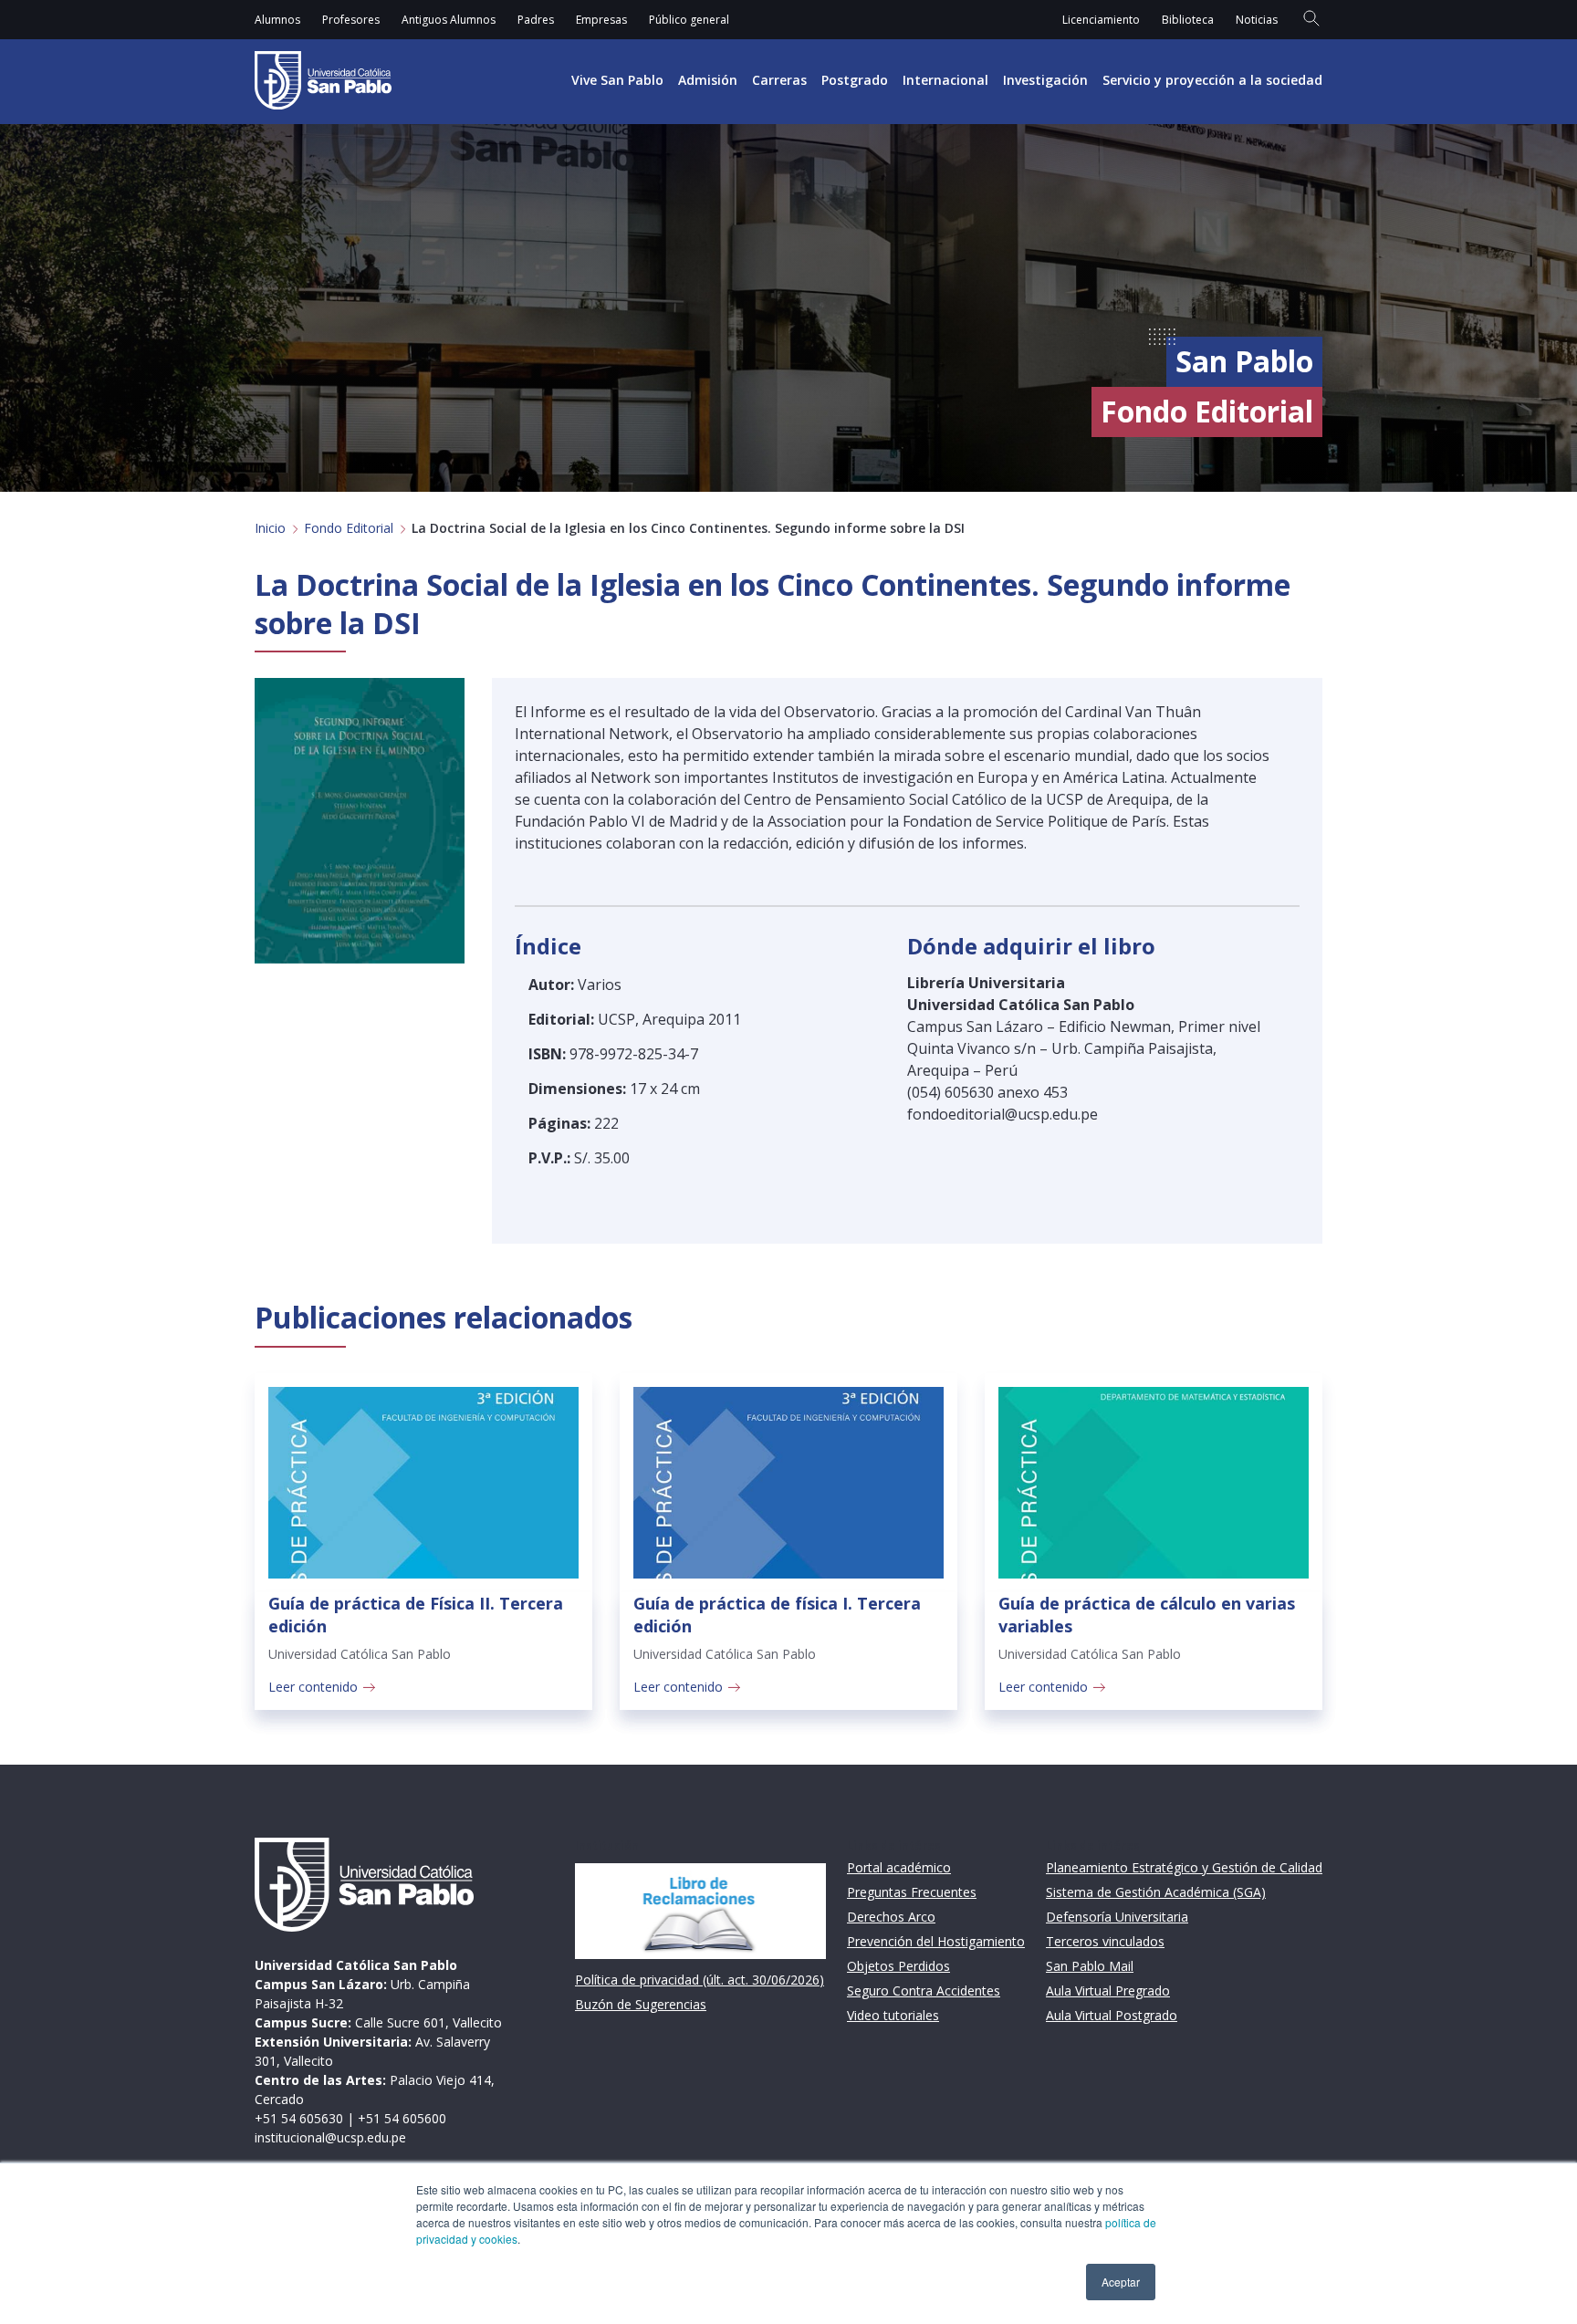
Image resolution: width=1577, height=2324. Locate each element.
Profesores (351, 20)
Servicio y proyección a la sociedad (1212, 80)
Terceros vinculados (1105, 1941)
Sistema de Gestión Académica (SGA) (1156, 1892)
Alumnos (277, 20)
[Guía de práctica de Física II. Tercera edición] (423, 1483)
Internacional (945, 80)
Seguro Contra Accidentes (924, 1991)
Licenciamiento (1101, 20)
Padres (536, 20)
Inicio (270, 528)
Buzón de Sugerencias (641, 2004)
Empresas (601, 20)
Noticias (1257, 20)
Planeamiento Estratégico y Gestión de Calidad (1184, 1867)
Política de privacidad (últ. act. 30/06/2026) (700, 1980)
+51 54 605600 (402, 2118)
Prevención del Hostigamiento (936, 1941)
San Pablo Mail (1090, 1966)
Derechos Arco (891, 1917)
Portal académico (899, 1867)
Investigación (1045, 80)
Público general (689, 20)
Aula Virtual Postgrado (1112, 2015)
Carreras (779, 80)
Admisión (708, 80)
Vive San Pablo (617, 80)
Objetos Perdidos (898, 1966)
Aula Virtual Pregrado (1108, 1991)
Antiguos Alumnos (449, 20)
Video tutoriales (893, 2015)
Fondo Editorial (349, 528)
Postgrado (855, 80)
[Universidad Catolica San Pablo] (323, 80)
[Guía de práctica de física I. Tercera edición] (788, 1483)
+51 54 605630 (299, 2118)
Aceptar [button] (1121, 2282)
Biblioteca (1188, 20)
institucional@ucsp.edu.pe (330, 2137)
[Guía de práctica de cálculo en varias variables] (1154, 1483)
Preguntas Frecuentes (912, 1892)
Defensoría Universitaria (1117, 1917)
